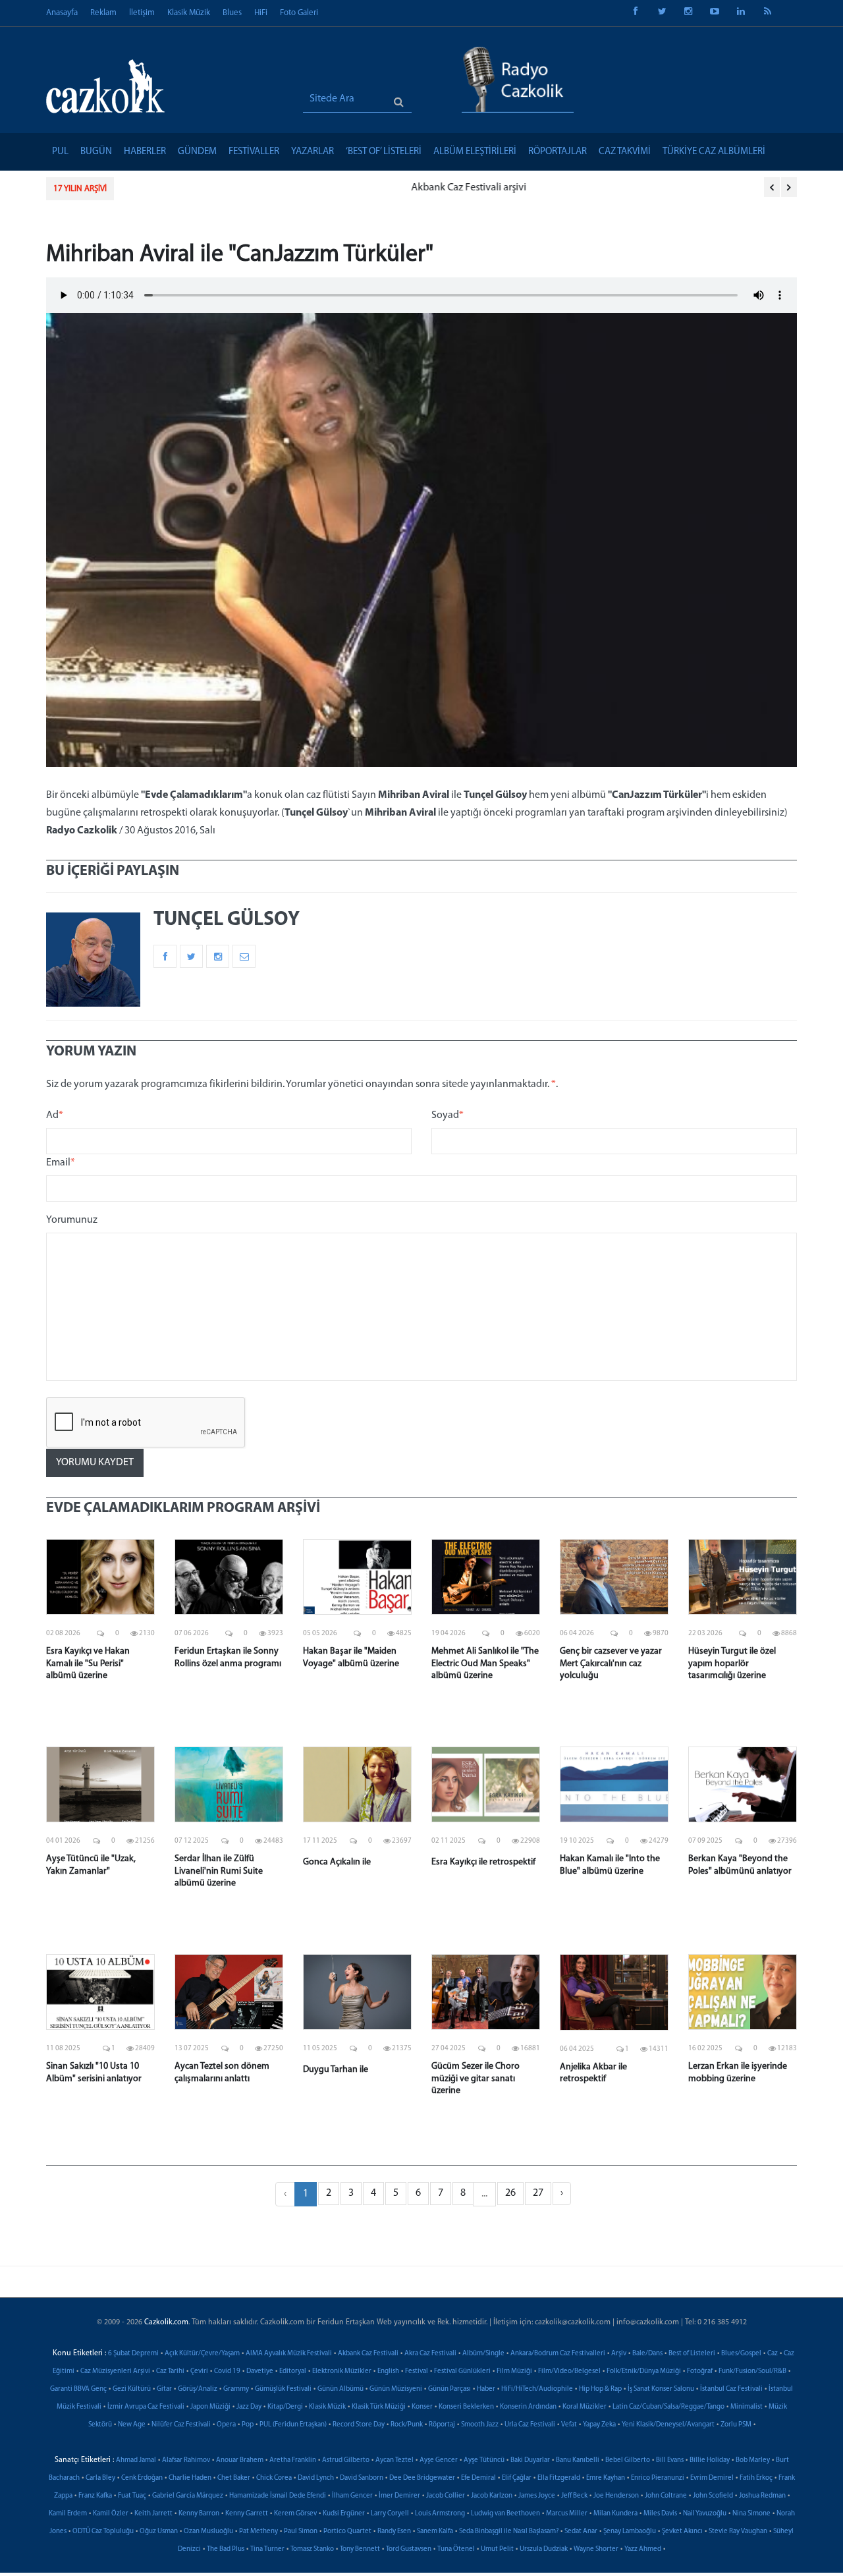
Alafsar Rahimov (186, 2460)
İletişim (142, 13)
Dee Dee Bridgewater (422, 2478)
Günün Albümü (340, 2389)
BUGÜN (96, 152)
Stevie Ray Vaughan (738, 2532)
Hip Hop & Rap (600, 2389)
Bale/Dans (647, 2354)
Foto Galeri (299, 13)
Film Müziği (514, 2371)
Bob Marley (753, 2460)
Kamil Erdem (68, 2514)
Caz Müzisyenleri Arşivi (115, 2371)
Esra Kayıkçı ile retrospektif (483, 1862)
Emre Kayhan (606, 2478)
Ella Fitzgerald (559, 2478)
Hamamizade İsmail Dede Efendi (278, 2496)
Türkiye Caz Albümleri (714, 152)
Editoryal (293, 2371)
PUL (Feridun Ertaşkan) (293, 2425)
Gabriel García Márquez (188, 2496)
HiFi (261, 13)
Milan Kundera (615, 2514)
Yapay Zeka (599, 2425)
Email (61, 1163)
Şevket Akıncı (682, 2532)
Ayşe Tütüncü (484, 2460)
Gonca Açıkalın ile (337, 1862)
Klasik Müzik (189, 13)
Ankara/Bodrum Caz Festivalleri (558, 2354)
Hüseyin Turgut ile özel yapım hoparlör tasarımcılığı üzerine (732, 1663)
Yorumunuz (72, 1220)
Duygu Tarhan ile (336, 2070)
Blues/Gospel (741, 2354)
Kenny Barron (199, 2514)
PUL (60, 152)
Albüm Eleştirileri (475, 152)
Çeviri (199, 2371)
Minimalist (747, 2407)
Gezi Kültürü (132, 2389)
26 (510, 2193)
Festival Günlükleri (462, 2371)
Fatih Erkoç (756, 2478)
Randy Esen (394, 2532)
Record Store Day (359, 2425)
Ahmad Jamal (136, 2460)
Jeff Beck (574, 2496)
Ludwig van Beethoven (505, 2514)
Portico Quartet (347, 2532)
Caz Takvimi (625, 152)
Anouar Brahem (240, 2460)
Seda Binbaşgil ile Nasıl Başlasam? (509, 2532)
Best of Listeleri (692, 2354)
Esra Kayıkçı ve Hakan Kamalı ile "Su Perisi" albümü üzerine (88, 1663)
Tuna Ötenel (456, 2549)
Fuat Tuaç (132, 2496)
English (388, 2371)
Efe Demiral (478, 2478)
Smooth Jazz (480, 2425)
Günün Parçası (449, 2389)
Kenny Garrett (247, 2514)
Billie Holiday (710, 2460)
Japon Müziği (210, 2407)
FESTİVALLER (254, 152)
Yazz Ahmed (643, 2549)
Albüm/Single (483, 2354)
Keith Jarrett (153, 2514)
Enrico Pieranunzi (658, 2478)
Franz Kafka (95, 2496)
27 (538, 2193)
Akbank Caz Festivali (368, 2354)
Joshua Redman (762, 2496)
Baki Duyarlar (530, 2460)
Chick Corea (274, 2478)
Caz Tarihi (170, 2371)
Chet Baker (234, 2478)
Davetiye (260, 2371)
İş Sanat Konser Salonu (661, 2389)
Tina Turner (267, 2549)
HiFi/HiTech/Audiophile (537, 2389)
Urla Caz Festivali (530, 2425)
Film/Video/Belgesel (569, 2371)
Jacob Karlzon (492, 2496)
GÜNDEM (197, 152)
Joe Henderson (616, 2496)
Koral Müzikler (585, 2407)
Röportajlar (557, 152)
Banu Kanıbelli (578, 2460)
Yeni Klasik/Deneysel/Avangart (668, 2425)
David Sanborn (362, 2478)
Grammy (236, 2389)
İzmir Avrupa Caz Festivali (146, 2407)
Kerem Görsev (295, 2514)
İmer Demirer (399, 2496)
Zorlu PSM (736, 2425)
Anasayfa (62, 13)
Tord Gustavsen (409, 2549)
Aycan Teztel (394, 2460)
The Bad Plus (226, 2549)
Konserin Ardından (528, 2407)
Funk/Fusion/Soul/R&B (752, 2371)
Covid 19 (227, 2371)
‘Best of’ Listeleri (384, 152)
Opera (226, 2425)
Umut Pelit (497, 2549)
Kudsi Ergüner (344, 2514)
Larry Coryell (390, 2514)
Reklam (103, 13)
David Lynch (316, 2478)
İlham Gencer (352, 2496)
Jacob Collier (446, 2496)
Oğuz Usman (159, 2532)
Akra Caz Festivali (430, 2354)
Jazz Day (249, 2407)
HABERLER (145, 152)
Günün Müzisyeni (396, 2389)
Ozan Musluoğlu (208, 2532)
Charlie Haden (190, 2478)
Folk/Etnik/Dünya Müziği (644, 2371)
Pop (248, 2425)
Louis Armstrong (440, 2514)
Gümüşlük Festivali (283, 2389)
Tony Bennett (360, 2549)
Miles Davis (660, 2514)
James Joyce (537, 2496)
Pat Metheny (258, 2532)
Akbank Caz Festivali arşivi (185, 188)
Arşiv (619, 2354)
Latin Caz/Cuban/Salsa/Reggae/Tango (668, 2407)
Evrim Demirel (712, 2478)
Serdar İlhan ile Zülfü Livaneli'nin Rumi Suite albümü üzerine (219, 1871)
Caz (773, 2354)
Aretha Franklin (293, 2460)
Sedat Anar (581, 2532)
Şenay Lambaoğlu (630, 2532)
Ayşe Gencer (439, 2460)
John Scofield (713, 2496)
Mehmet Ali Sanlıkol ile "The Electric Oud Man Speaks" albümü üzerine (485, 1663)
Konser (422, 2407)
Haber (486, 2389)
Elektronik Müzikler (342, 2371)
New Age (132, 2425)
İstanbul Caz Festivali (731, 2389)
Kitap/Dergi (285, 2407)
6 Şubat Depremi (133, 2354)
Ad (55, 1115)
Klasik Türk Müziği (379, 2407)
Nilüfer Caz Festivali (181, 2425)
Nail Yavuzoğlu (705, 2514)
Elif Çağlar (517, 2478)
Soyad (448, 1115)
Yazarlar (313, 152)
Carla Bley (100, 2478)
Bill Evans (670, 2460)
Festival (417, 2371)
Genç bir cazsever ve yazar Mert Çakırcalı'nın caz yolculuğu (611, 1663)
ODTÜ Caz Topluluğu (103, 2532)
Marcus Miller (567, 2514)
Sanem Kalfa (435, 2532)
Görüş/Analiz (198, 2389)
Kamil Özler (111, 2514)
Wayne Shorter (596, 2549)
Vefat (569, 2425)
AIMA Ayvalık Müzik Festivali (289, 2354)
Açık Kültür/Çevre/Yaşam (202, 2354)
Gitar (164, 2389)
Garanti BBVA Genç (78, 2389)
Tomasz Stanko (312, 2549)
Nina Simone (751, 2514)
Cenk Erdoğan (142, 2478)
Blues (232, 13)
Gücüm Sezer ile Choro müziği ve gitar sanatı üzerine (476, 2078)
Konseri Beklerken (466, 2407)
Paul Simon (301, 2532)
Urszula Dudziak (544, 2549)
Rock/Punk (407, 2425)
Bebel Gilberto (628, 2460)
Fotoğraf (700, 2371)
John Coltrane (666, 2496)
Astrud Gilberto (346, 2460)
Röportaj (442, 2425)
